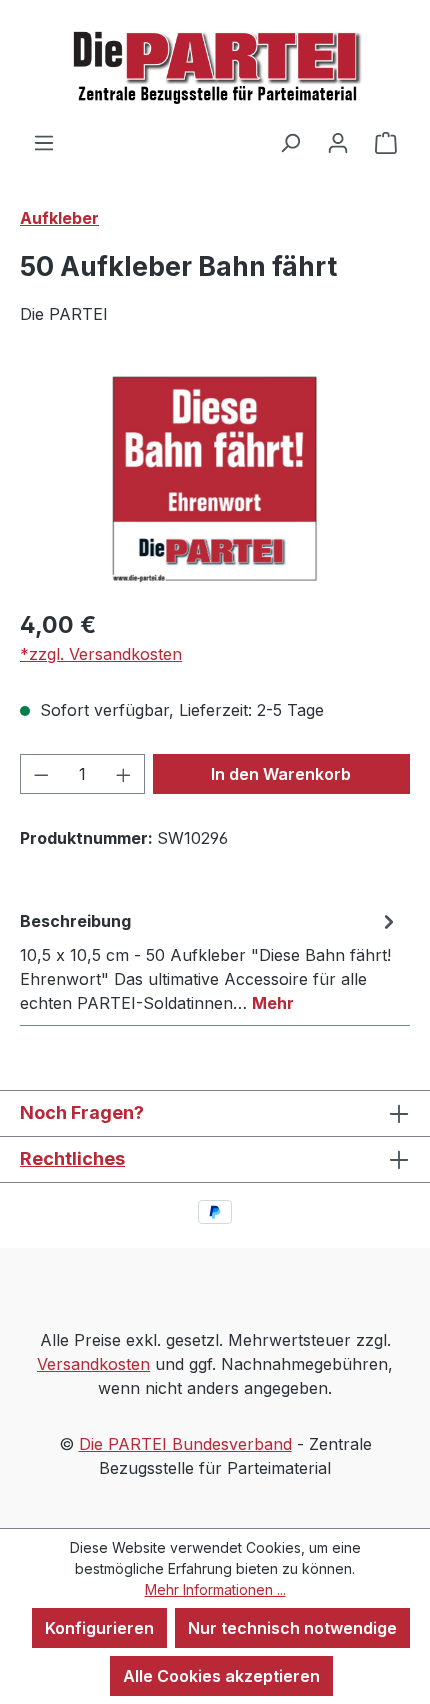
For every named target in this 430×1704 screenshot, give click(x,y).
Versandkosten (93, 1364)
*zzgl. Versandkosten (101, 654)
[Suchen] (290, 142)
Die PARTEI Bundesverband (185, 1444)
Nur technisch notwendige (292, 1628)
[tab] (210, 961)
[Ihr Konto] (338, 142)
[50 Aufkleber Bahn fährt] (214, 478)
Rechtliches (72, 1158)
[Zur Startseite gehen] (215, 65)
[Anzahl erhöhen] (124, 774)
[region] (215, 478)
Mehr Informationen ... (215, 1589)
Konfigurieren (99, 1628)
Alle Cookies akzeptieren (221, 1676)
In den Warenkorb (281, 774)
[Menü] (44, 142)
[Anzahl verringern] (41, 774)
